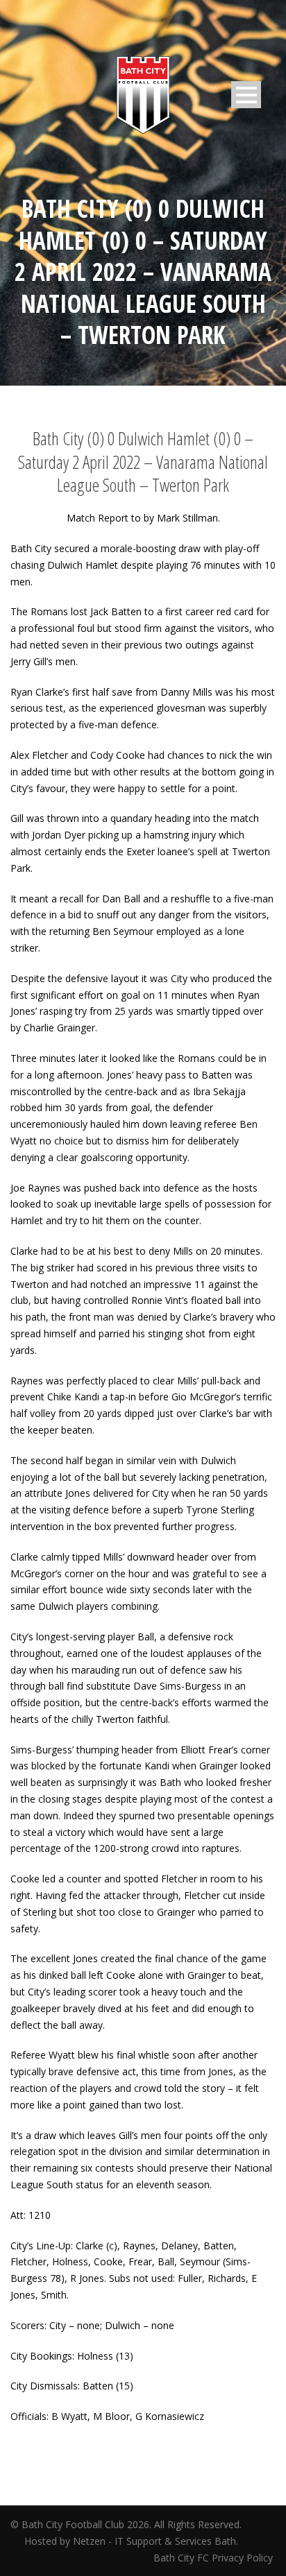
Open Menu (246, 95)
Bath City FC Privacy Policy (214, 2558)
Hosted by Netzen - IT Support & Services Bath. (131, 2541)
